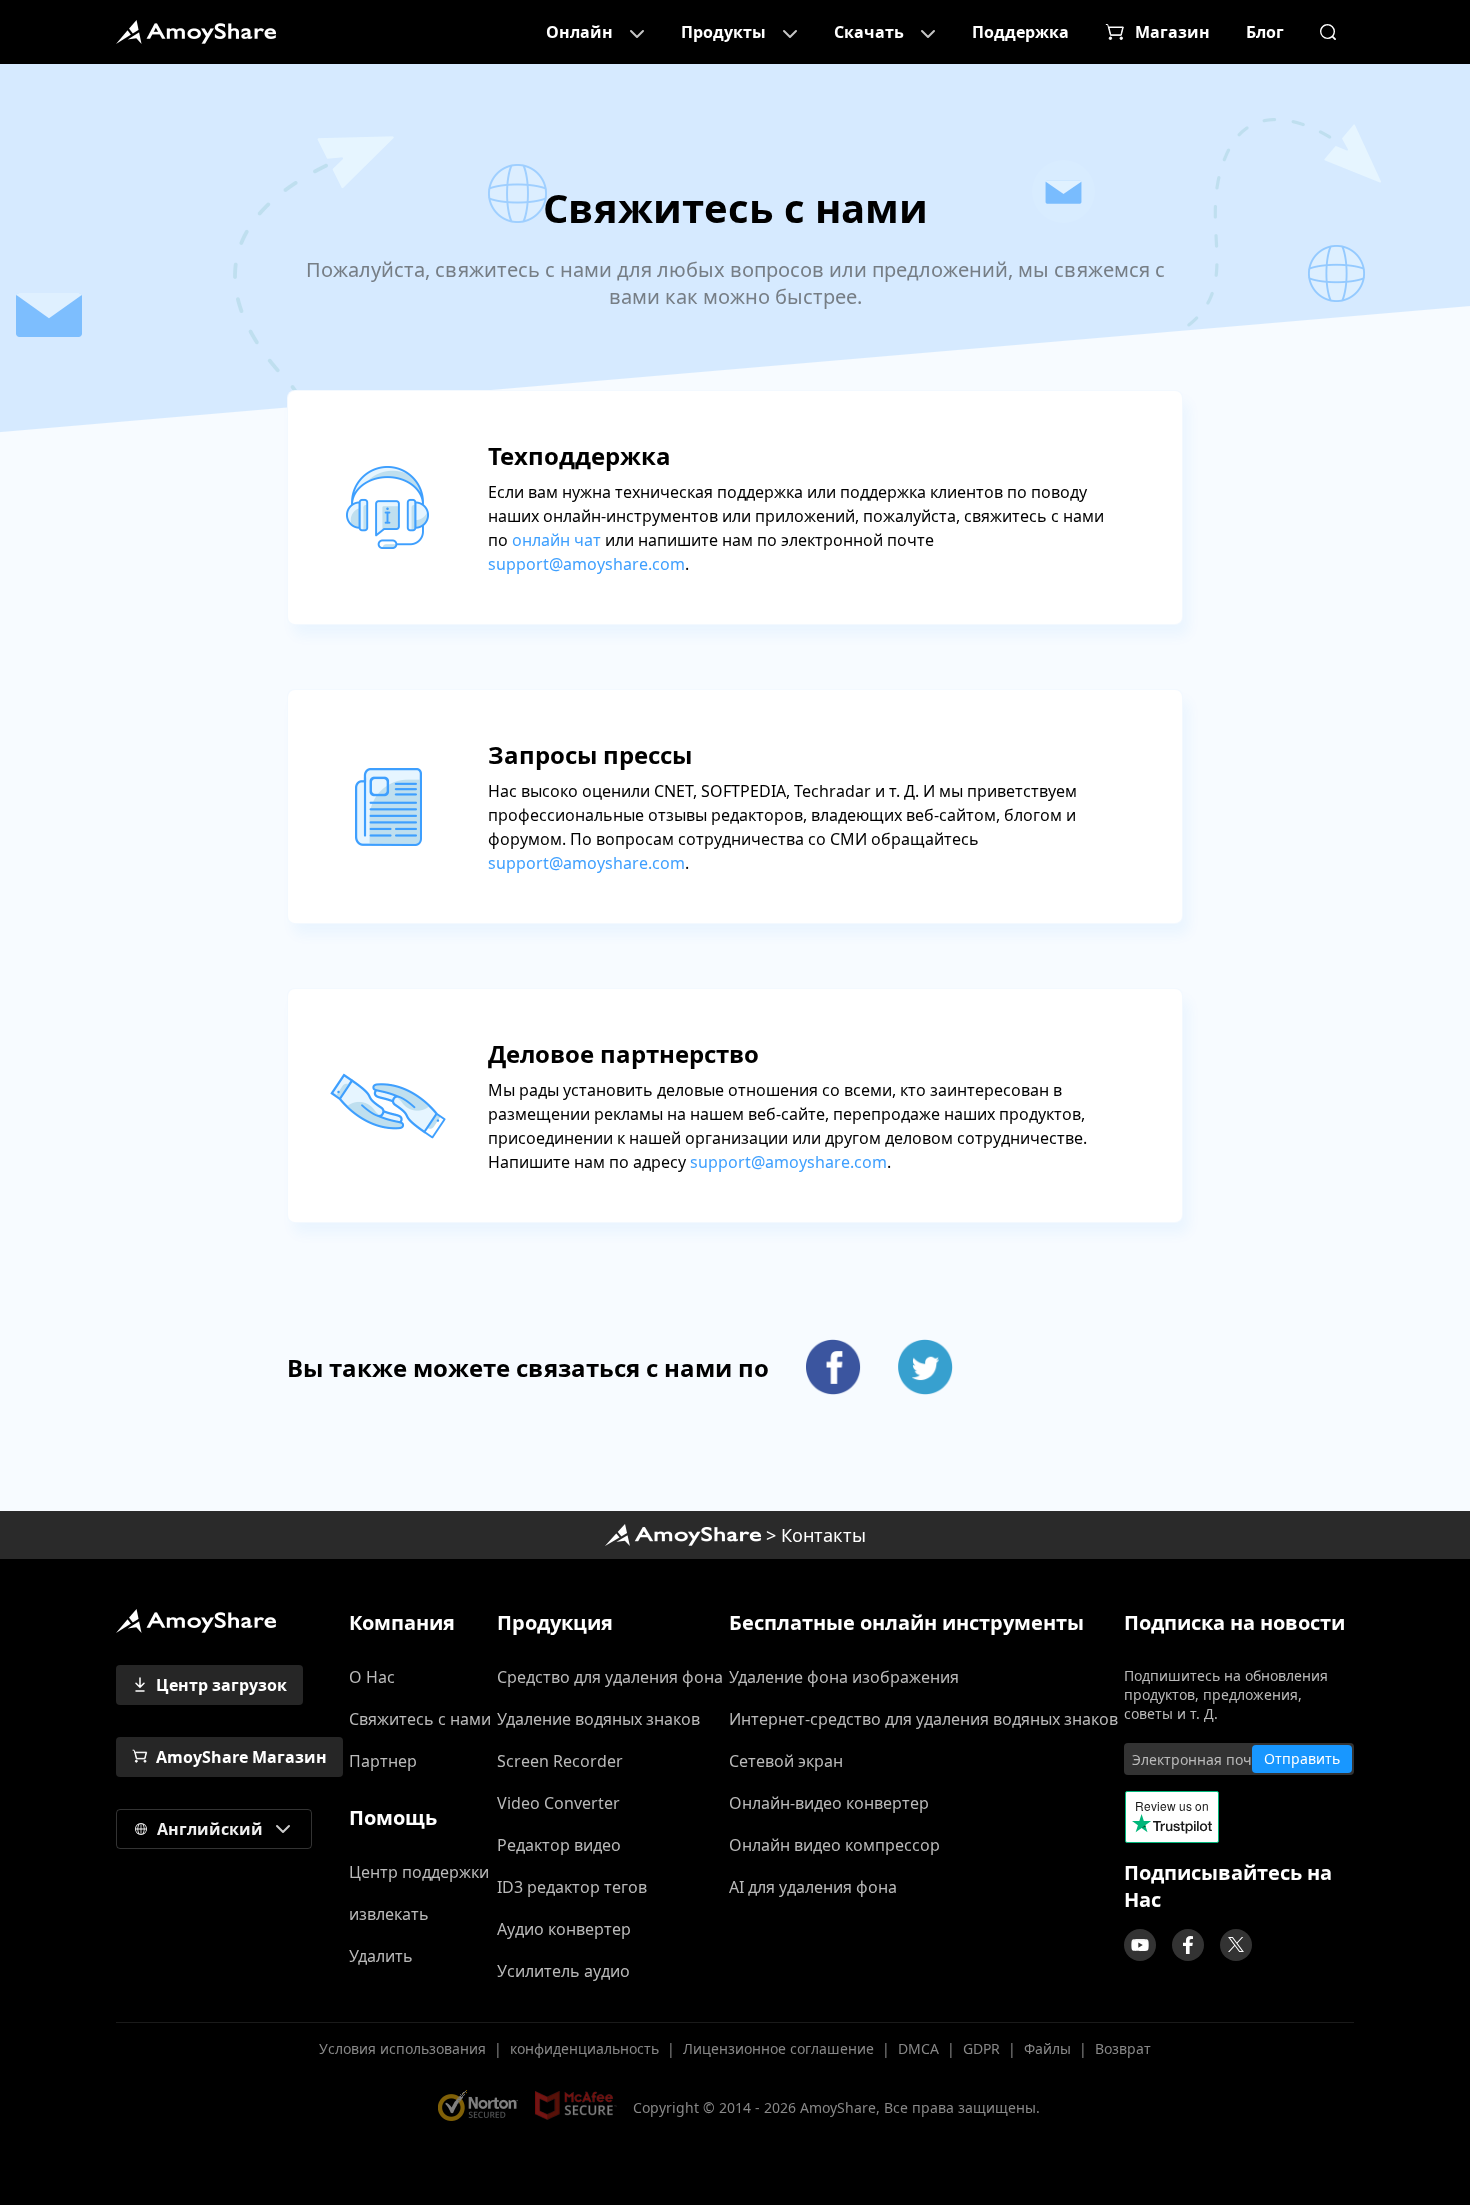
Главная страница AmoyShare (196, 32)
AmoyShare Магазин (241, 1757)
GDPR (981, 2048)
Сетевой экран (786, 1761)
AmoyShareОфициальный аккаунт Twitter (1236, 1945)
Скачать (869, 32)
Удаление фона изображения (844, 1677)
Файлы (1047, 2048)
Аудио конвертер (564, 1929)
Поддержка (1020, 32)
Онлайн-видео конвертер (829, 1803)
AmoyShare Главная (196, 1621)
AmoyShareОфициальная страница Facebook (1188, 1945)
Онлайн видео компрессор (834, 1845)
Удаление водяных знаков (598, 1719)
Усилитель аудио (563, 1971)
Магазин (1172, 32)
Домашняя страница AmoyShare (683, 1535)
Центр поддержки (419, 1872)
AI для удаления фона (813, 1887)
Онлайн (579, 32)
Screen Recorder (560, 1761)
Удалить (381, 1956)
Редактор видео (559, 1845)
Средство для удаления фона (610, 1677)
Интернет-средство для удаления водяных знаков (923, 1719)
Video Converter (558, 1803)
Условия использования (402, 2048)
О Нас (372, 1677)
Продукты (723, 32)
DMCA (918, 2048)
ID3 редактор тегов (572, 1887)
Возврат (1123, 2048)
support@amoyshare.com (586, 564)
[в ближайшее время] (1140, 1945)
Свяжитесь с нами (420, 1719)
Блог (1265, 32)
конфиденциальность (584, 2048)
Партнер (383, 1761)
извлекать (389, 1914)
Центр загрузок (221, 1685)
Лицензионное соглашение (778, 2048)
